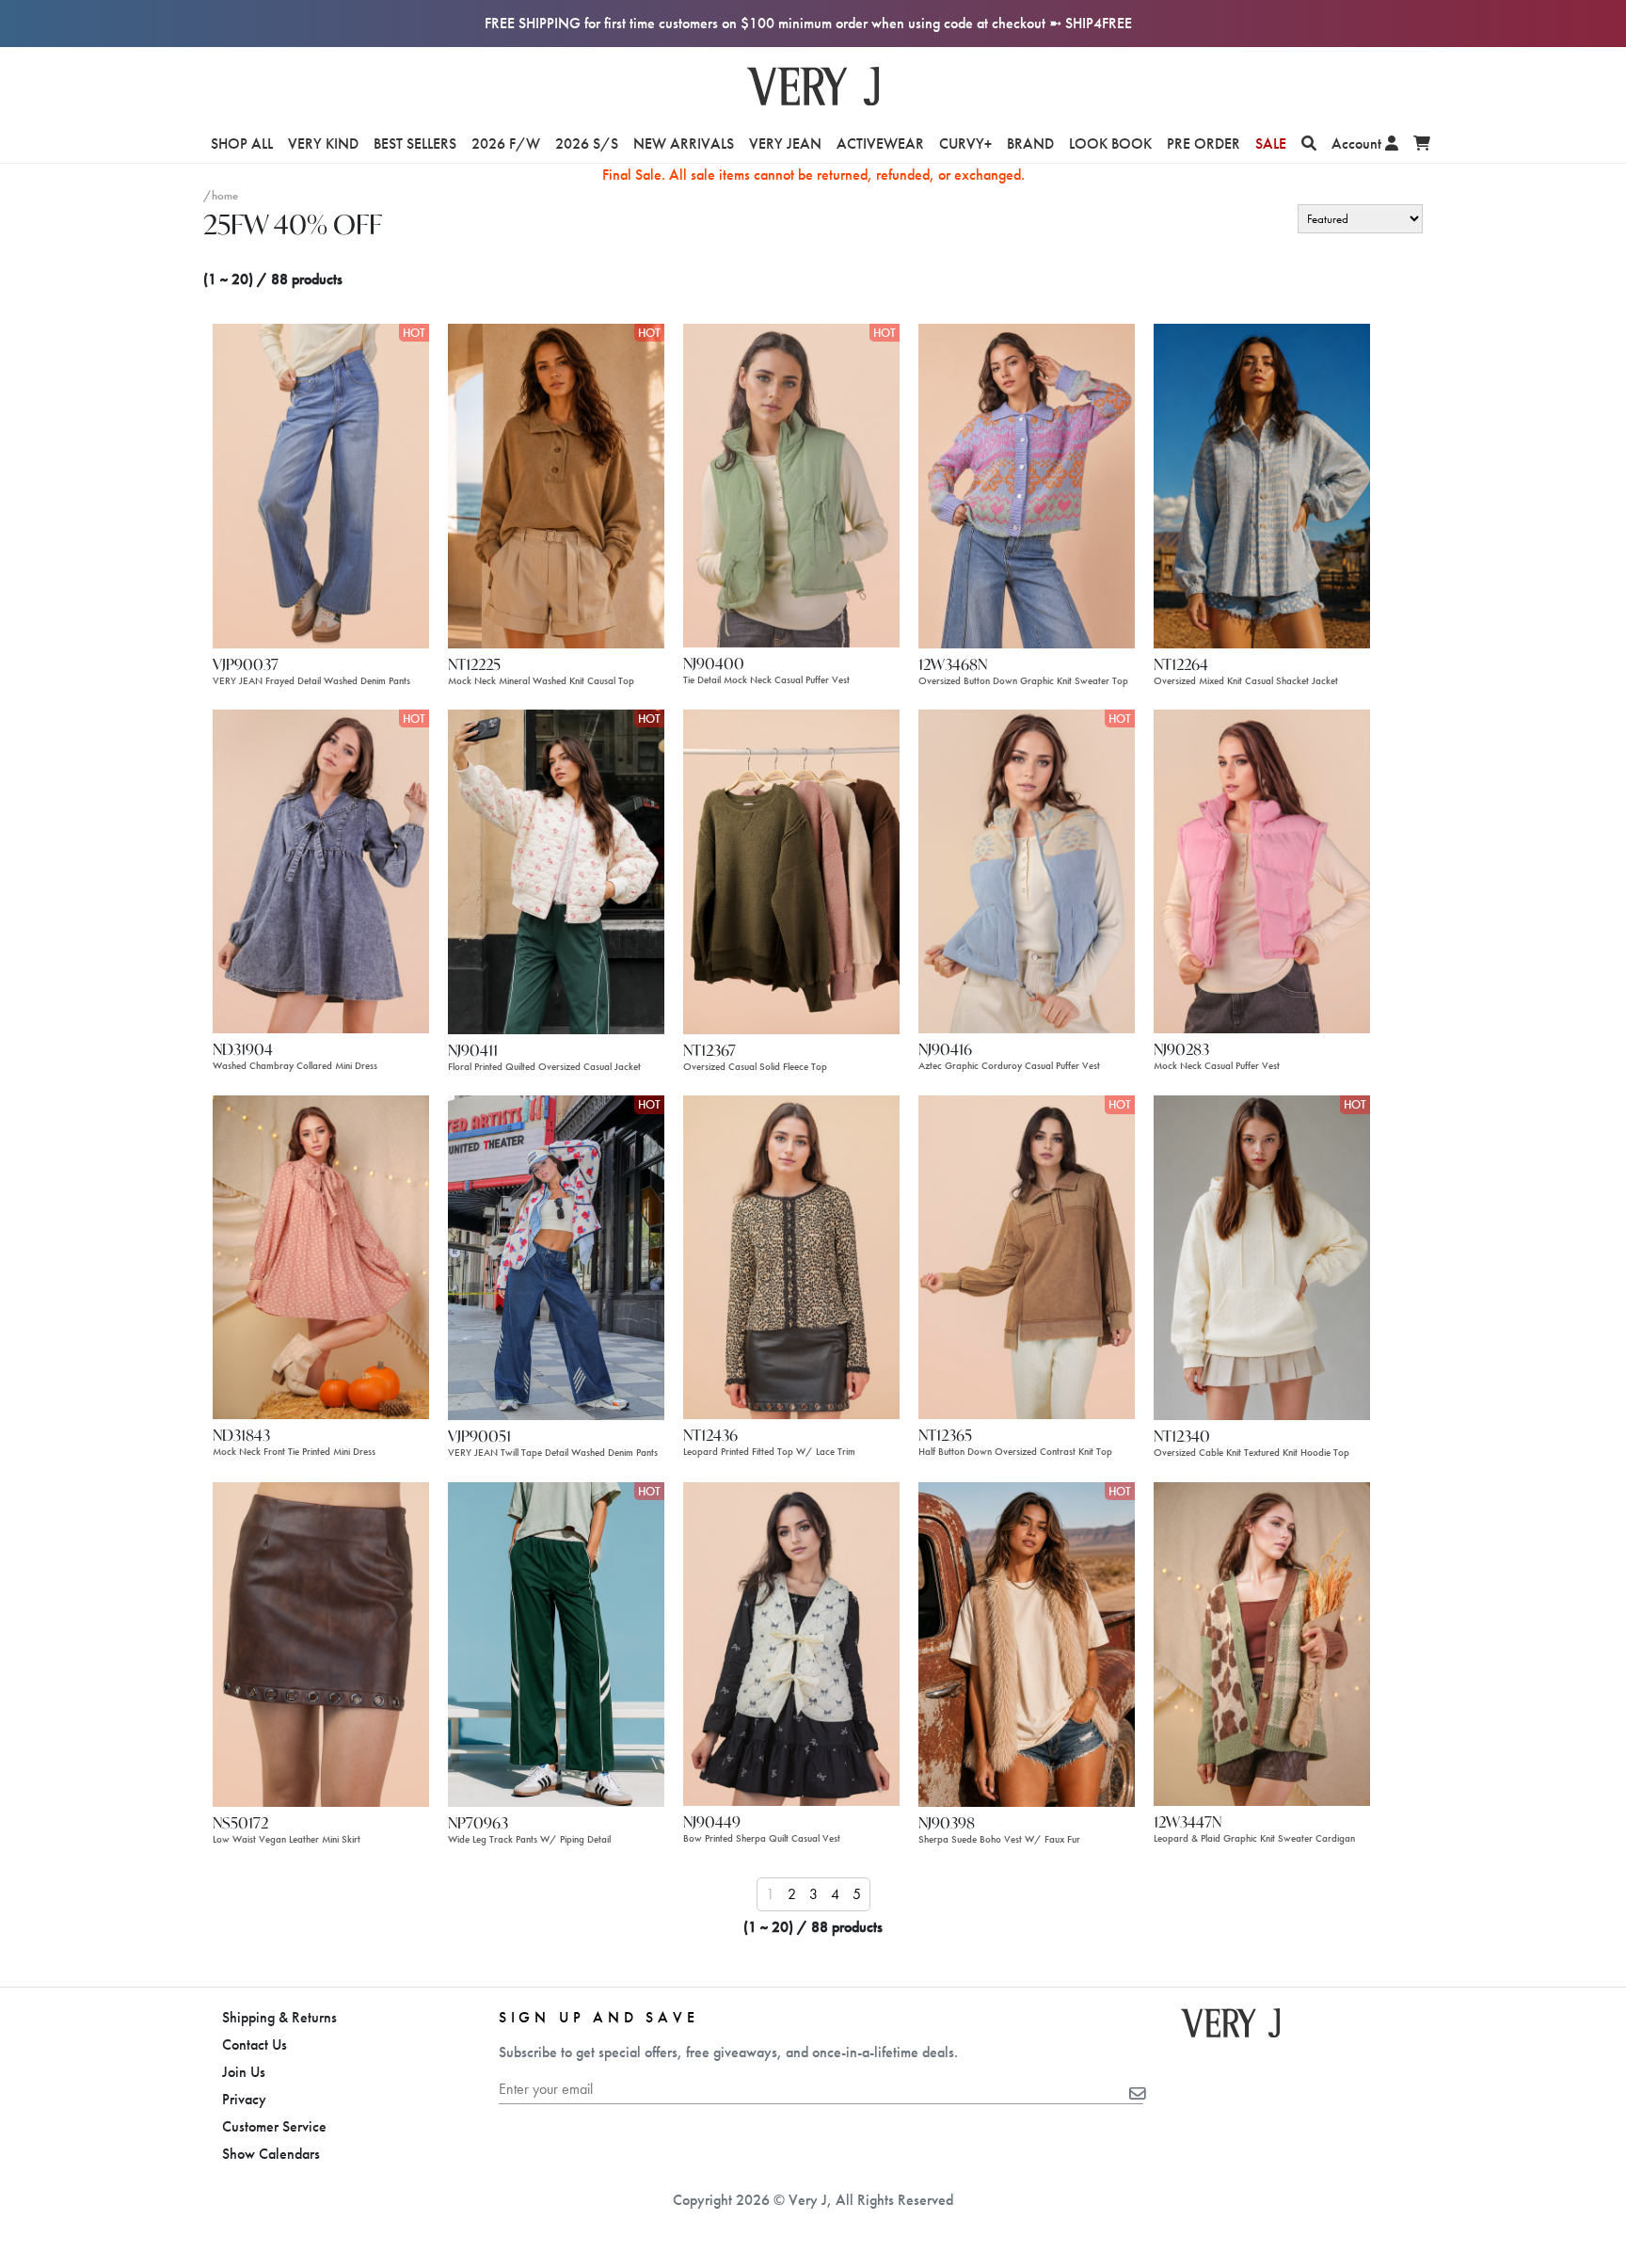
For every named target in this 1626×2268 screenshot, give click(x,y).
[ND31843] (321, 1256)
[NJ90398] (1027, 1643)
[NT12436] (791, 1256)
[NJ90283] (1262, 870)
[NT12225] (556, 484)
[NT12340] (1262, 1257)
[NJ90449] (791, 1642)
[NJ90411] (556, 870)
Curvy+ (965, 144)
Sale (1271, 144)
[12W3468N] (1027, 484)
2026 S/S (587, 144)
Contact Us (255, 2044)
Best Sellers (415, 144)
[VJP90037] (321, 484)
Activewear (880, 144)
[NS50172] (321, 1643)
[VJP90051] (556, 1257)
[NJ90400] (791, 484)
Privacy (244, 2099)
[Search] (1309, 144)
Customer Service (274, 2126)
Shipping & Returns (279, 2017)
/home (221, 195)
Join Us (244, 2072)
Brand (1030, 144)
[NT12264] (1262, 484)
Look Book (1110, 144)
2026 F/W (506, 144)
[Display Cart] (1422, 144)
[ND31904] (321, 870)
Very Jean (785, 144)
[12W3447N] (1262, 1642)
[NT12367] (791, 870)
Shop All (242, 144)
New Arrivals (684, 144)
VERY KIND (323, 144)
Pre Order (1204, 144)
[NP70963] (556, 1643)
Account (1358, 144)
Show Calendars (271, 2154)
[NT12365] (1027, 1256)
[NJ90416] (1027, 870)
